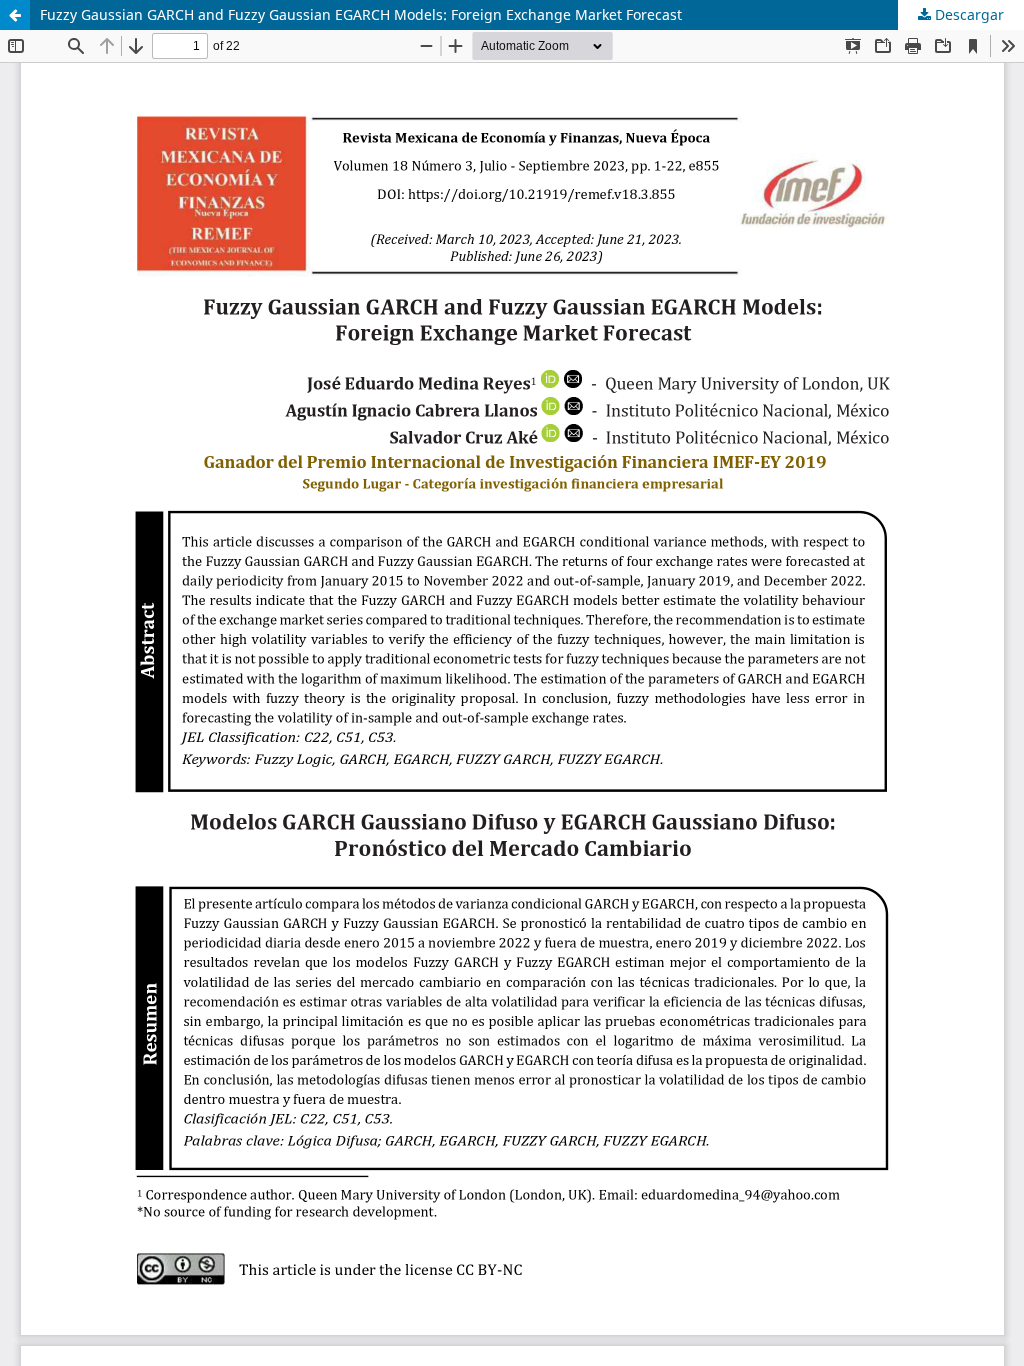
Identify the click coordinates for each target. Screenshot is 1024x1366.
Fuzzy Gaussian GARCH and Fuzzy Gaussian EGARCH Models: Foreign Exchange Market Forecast (361, 14)
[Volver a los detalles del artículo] (15, 15)
